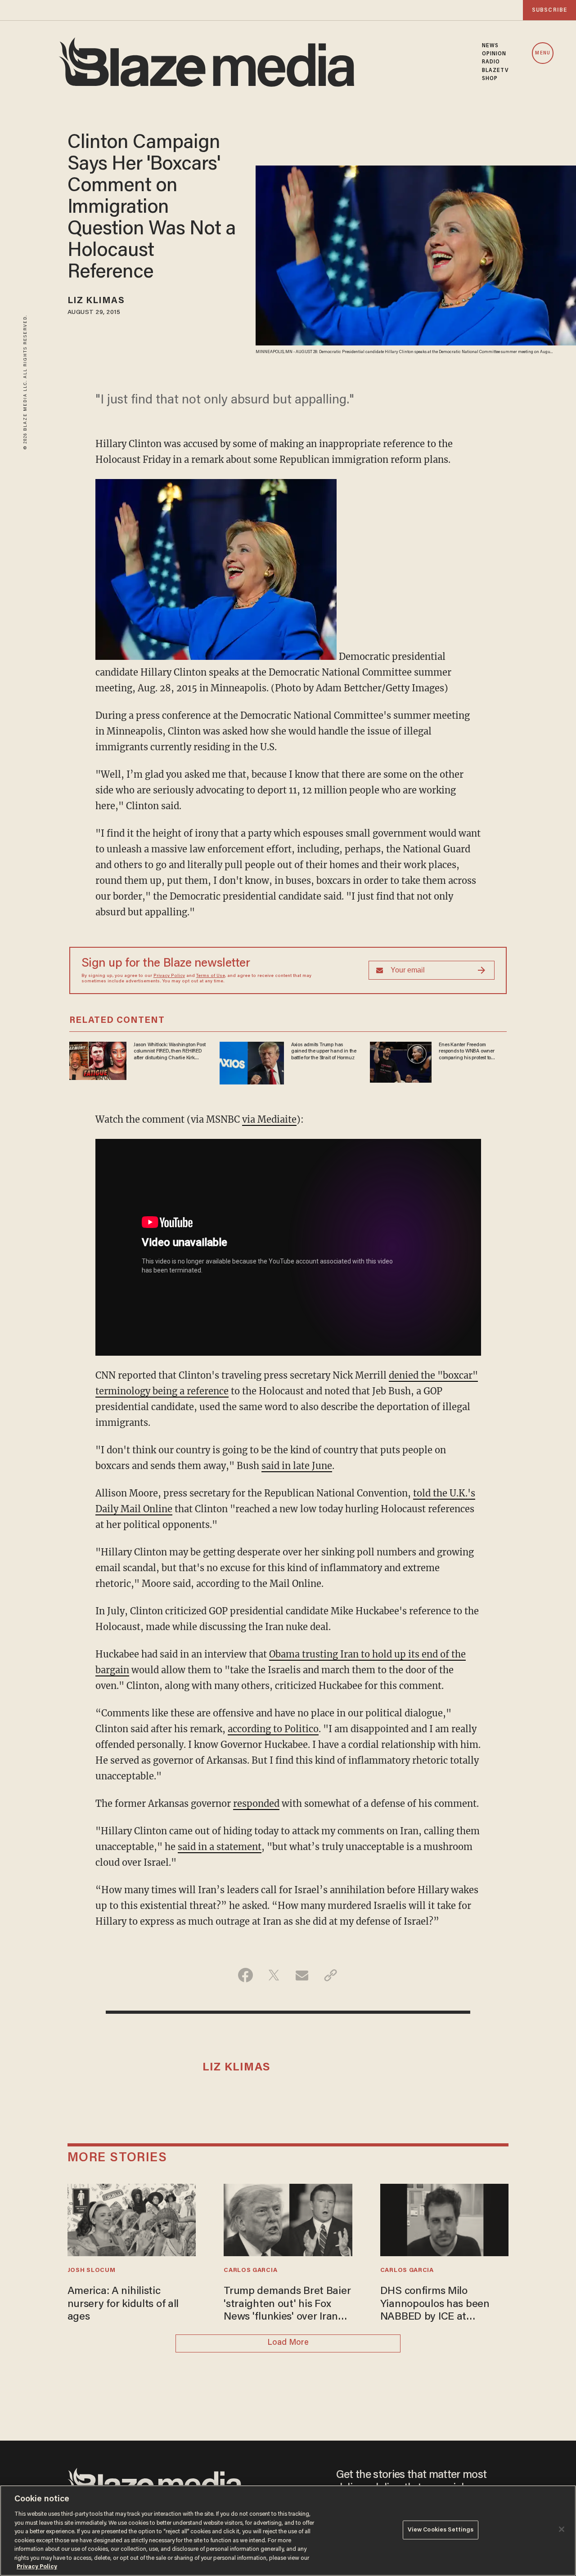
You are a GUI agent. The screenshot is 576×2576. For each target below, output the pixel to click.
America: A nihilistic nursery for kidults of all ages (123, 2304)
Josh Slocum (92, 2271)
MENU (542, 53)
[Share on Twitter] (274, 1975)
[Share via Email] (302, 1975)
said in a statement (220, 1847)
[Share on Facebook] (245, 1975)
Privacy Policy (169, 976)
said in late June (297, 1466)
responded (256, 1803)
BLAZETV (495, 71)
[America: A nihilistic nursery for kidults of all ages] (132, 2219)
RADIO (491, 62)
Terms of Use (211, 976)
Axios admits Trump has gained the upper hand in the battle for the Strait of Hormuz (324, 1051)
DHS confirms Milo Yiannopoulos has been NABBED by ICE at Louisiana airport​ (435, 2305)
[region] (288, 2531)
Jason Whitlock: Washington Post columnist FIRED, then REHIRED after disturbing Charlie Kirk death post (170, 1052)
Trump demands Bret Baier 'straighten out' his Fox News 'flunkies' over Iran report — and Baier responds (287, 2305)
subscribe (549, 10)
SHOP (490, 79)
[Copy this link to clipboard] (331, 1975)
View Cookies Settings (441, 2530)
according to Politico (273, 1729)
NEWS (490, 46)
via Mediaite (269, 1119)
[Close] (562, 2529)
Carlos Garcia (250, 2271)
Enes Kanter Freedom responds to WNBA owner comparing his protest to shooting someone (466, 1052)
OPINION (494, 54)
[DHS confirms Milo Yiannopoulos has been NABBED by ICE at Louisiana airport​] (445, 2219)
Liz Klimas (96, 301)
